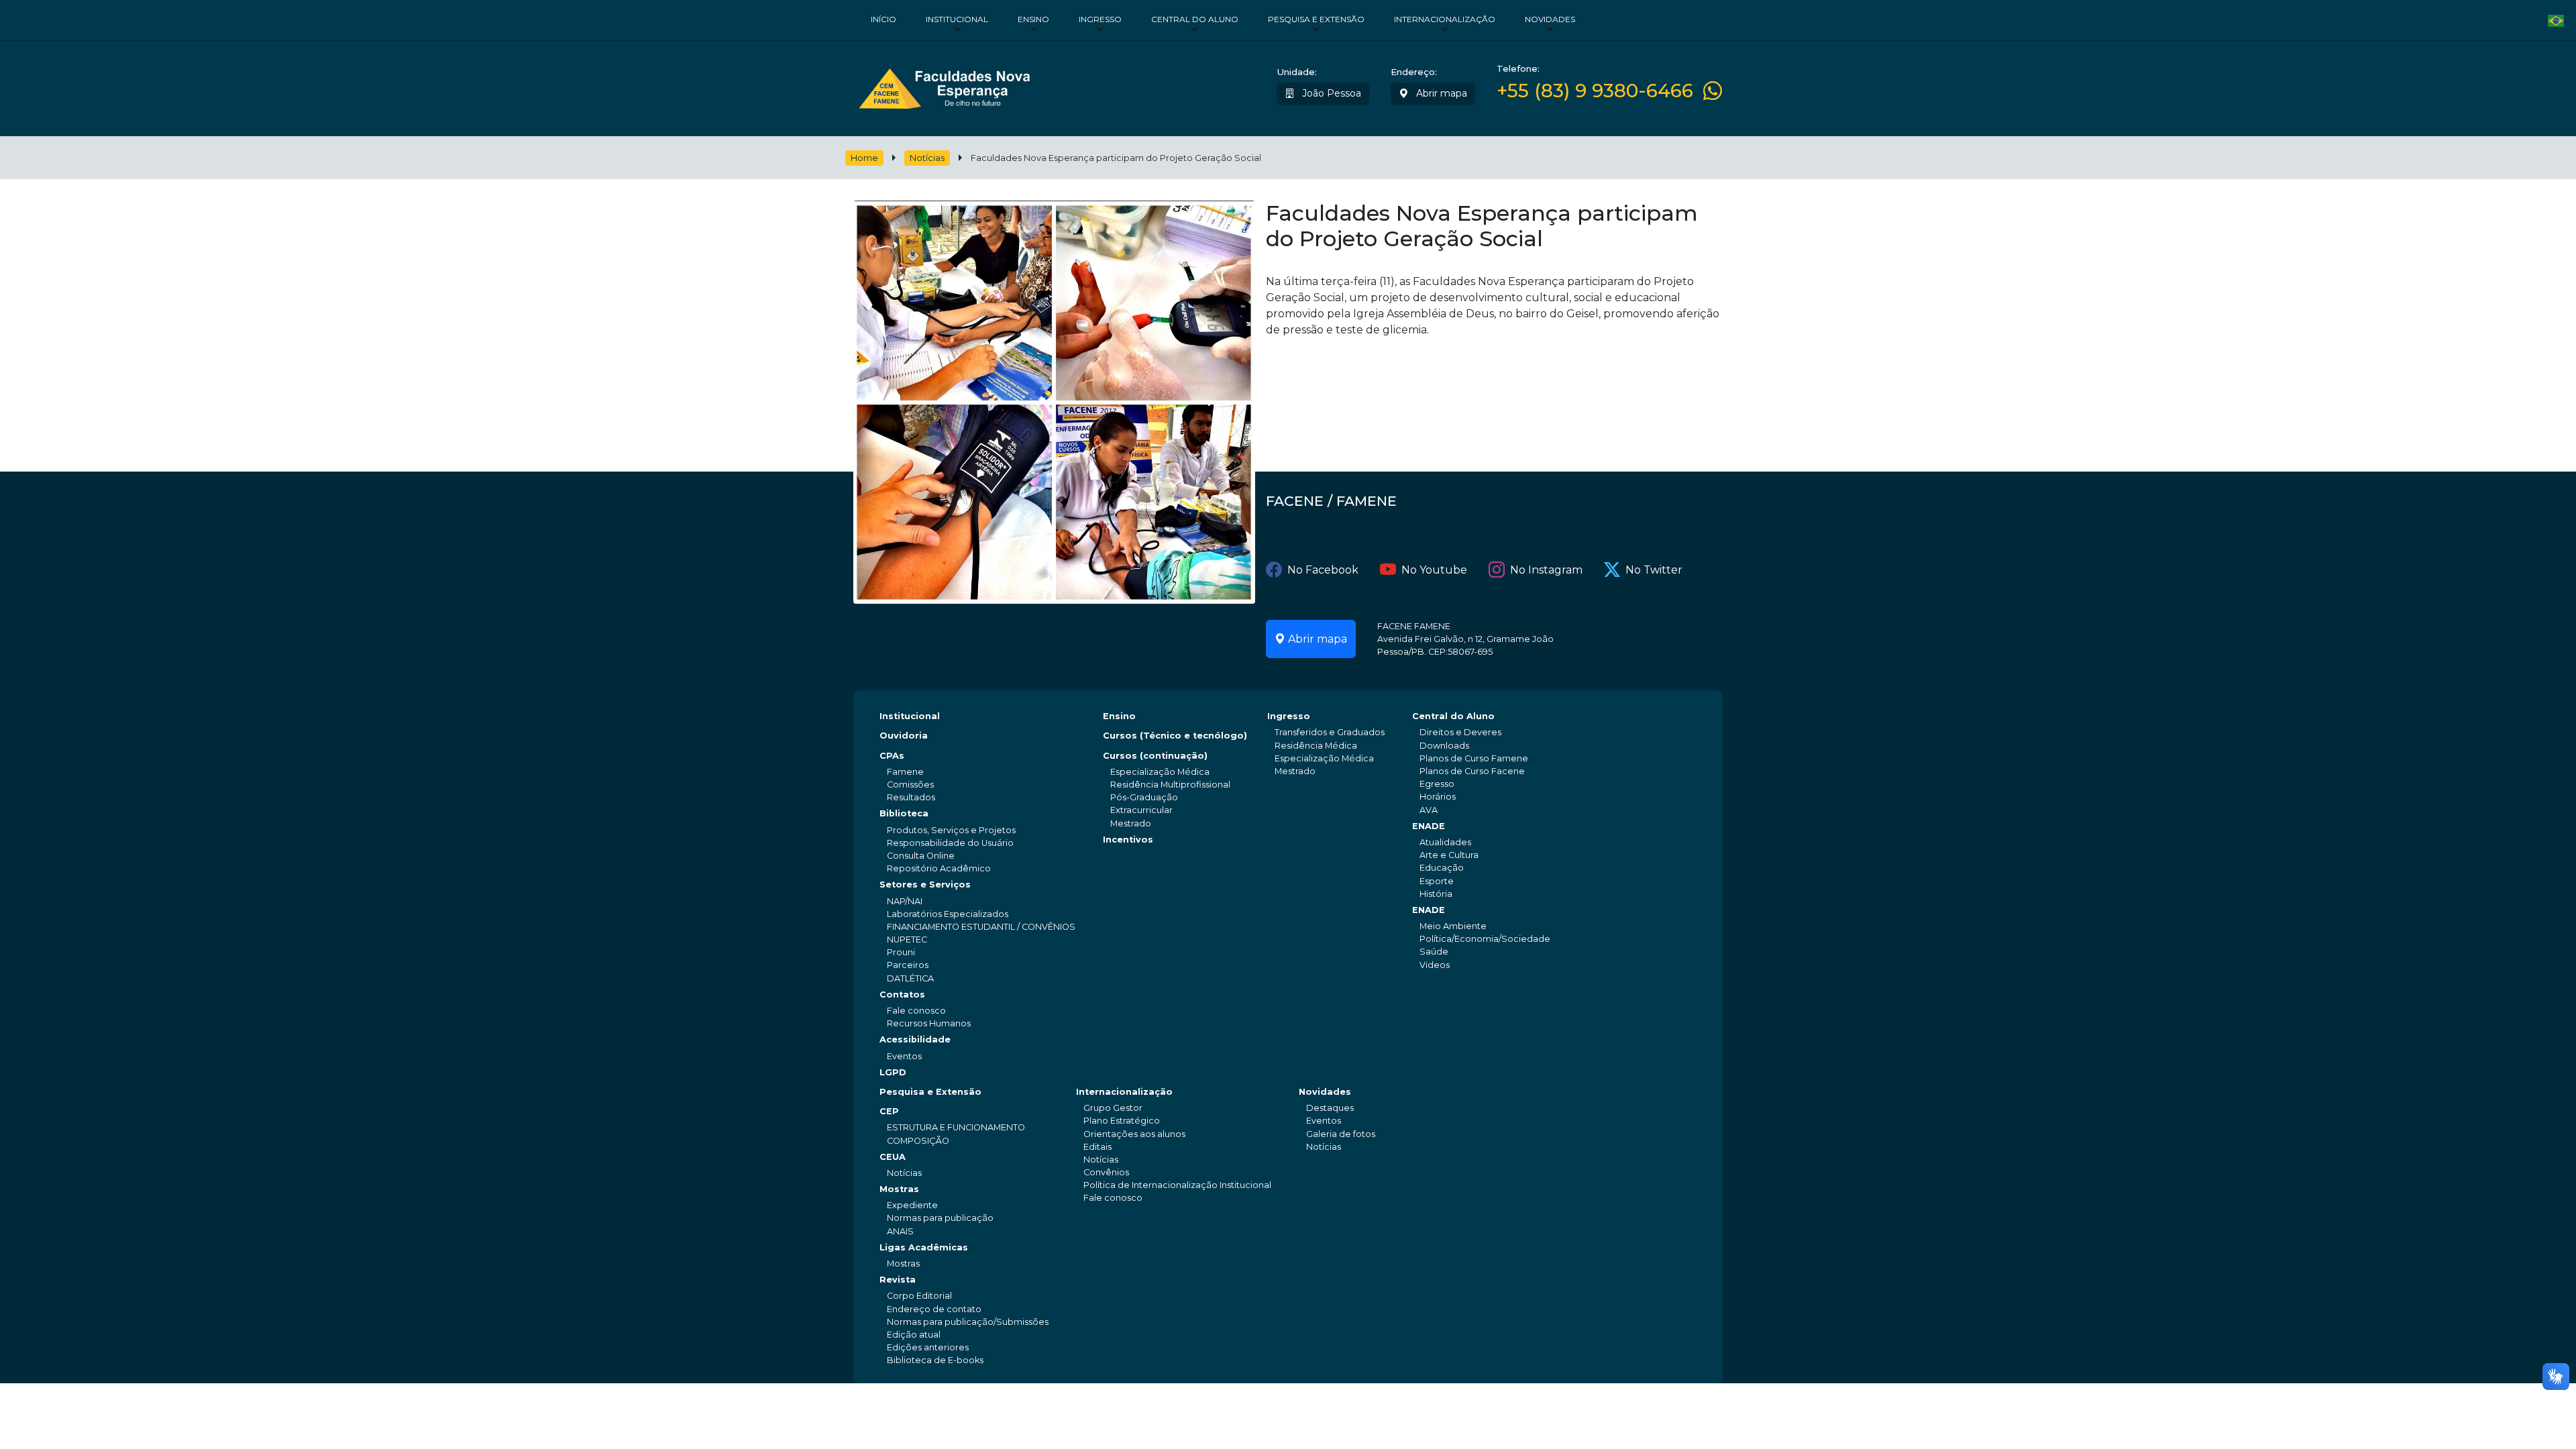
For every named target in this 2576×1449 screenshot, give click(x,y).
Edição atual (914, 1335)
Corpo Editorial (919, 1296)
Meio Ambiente (1453, 926)
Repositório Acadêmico (939, 868)
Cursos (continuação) (1155, 756)
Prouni (901, 952)
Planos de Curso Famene (1474, 758)
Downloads (1444, 746)
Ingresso (1100, 19)
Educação (1442, 868)
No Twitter (1654, 570)
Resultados (911, 797)
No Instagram (1546, 570)
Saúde (1434, 952)
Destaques (1330, 1108)
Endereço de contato (934, 1309)
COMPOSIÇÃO (918, 1141)
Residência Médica (1316, 746)
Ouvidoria (904, 736)
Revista (898, 1280)
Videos (1435, 965)
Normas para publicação (940, 1218)
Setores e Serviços (925, 884)
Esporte (1437, 881)
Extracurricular (1141, 810)
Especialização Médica (1160, 772)
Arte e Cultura (1449, 855)
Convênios (1106, 1172)
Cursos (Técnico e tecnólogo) (1175, 736)
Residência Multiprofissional (1170, 785)
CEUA (893, 1157)
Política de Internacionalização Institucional (1177, 1185)
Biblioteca (904, 813)
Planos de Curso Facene (1472, 771)
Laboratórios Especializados (948, 914)
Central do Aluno (1195, 19)
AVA (1429, 810)
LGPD (893, 1072)
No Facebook (1323, 570)
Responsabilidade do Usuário (950, 843)
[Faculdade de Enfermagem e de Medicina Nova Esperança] (944, 86)
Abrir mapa (1440, 93)
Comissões (910, 785)
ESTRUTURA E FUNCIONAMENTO (956, 1127)
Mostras (899, 1189)
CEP (889, 1111)
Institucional (957, 19)
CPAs (892, 756)
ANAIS (900, 1231)
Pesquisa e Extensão (1316, 19)
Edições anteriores (928, 1347)
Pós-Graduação (1144, 797)
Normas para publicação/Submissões (968, 1322)
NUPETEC (907, 940)
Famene (905, 772)
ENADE (1429, 826)
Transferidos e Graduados (1330, 732)
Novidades (1550, 19)
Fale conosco (916, 1011)
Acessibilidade (915, 1039)
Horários (1438, 797)
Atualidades (1445, 842)
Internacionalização (1445, 19)
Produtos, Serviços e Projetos (951, 830)
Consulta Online (921, 856)
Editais (1097, 1147)
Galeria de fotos (1341, 1134)
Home (864, 158)
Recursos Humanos (929, 1023)
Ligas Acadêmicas (924, 1247)
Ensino (1033, 19)
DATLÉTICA (910, 978)
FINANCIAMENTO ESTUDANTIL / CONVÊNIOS (981, 927)
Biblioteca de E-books (935, 1360)
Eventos (904, 1056)
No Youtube (1434, 570)
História (1436, 894)
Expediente (912, 1205)
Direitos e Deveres (1460, 732)
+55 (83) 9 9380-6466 (1595, 91)
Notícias (927, 158)
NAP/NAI (905, 901)
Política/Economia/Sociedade (1485, 939)
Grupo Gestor (1113, 1108)
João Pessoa (1330, 93)
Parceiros (908, 965)
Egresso (1437, 784)
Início (883, 19)
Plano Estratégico (1122, 1121)
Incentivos (1128, 840)
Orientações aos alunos (1134, 1134)
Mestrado (1131, 823)
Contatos (902, 995)
